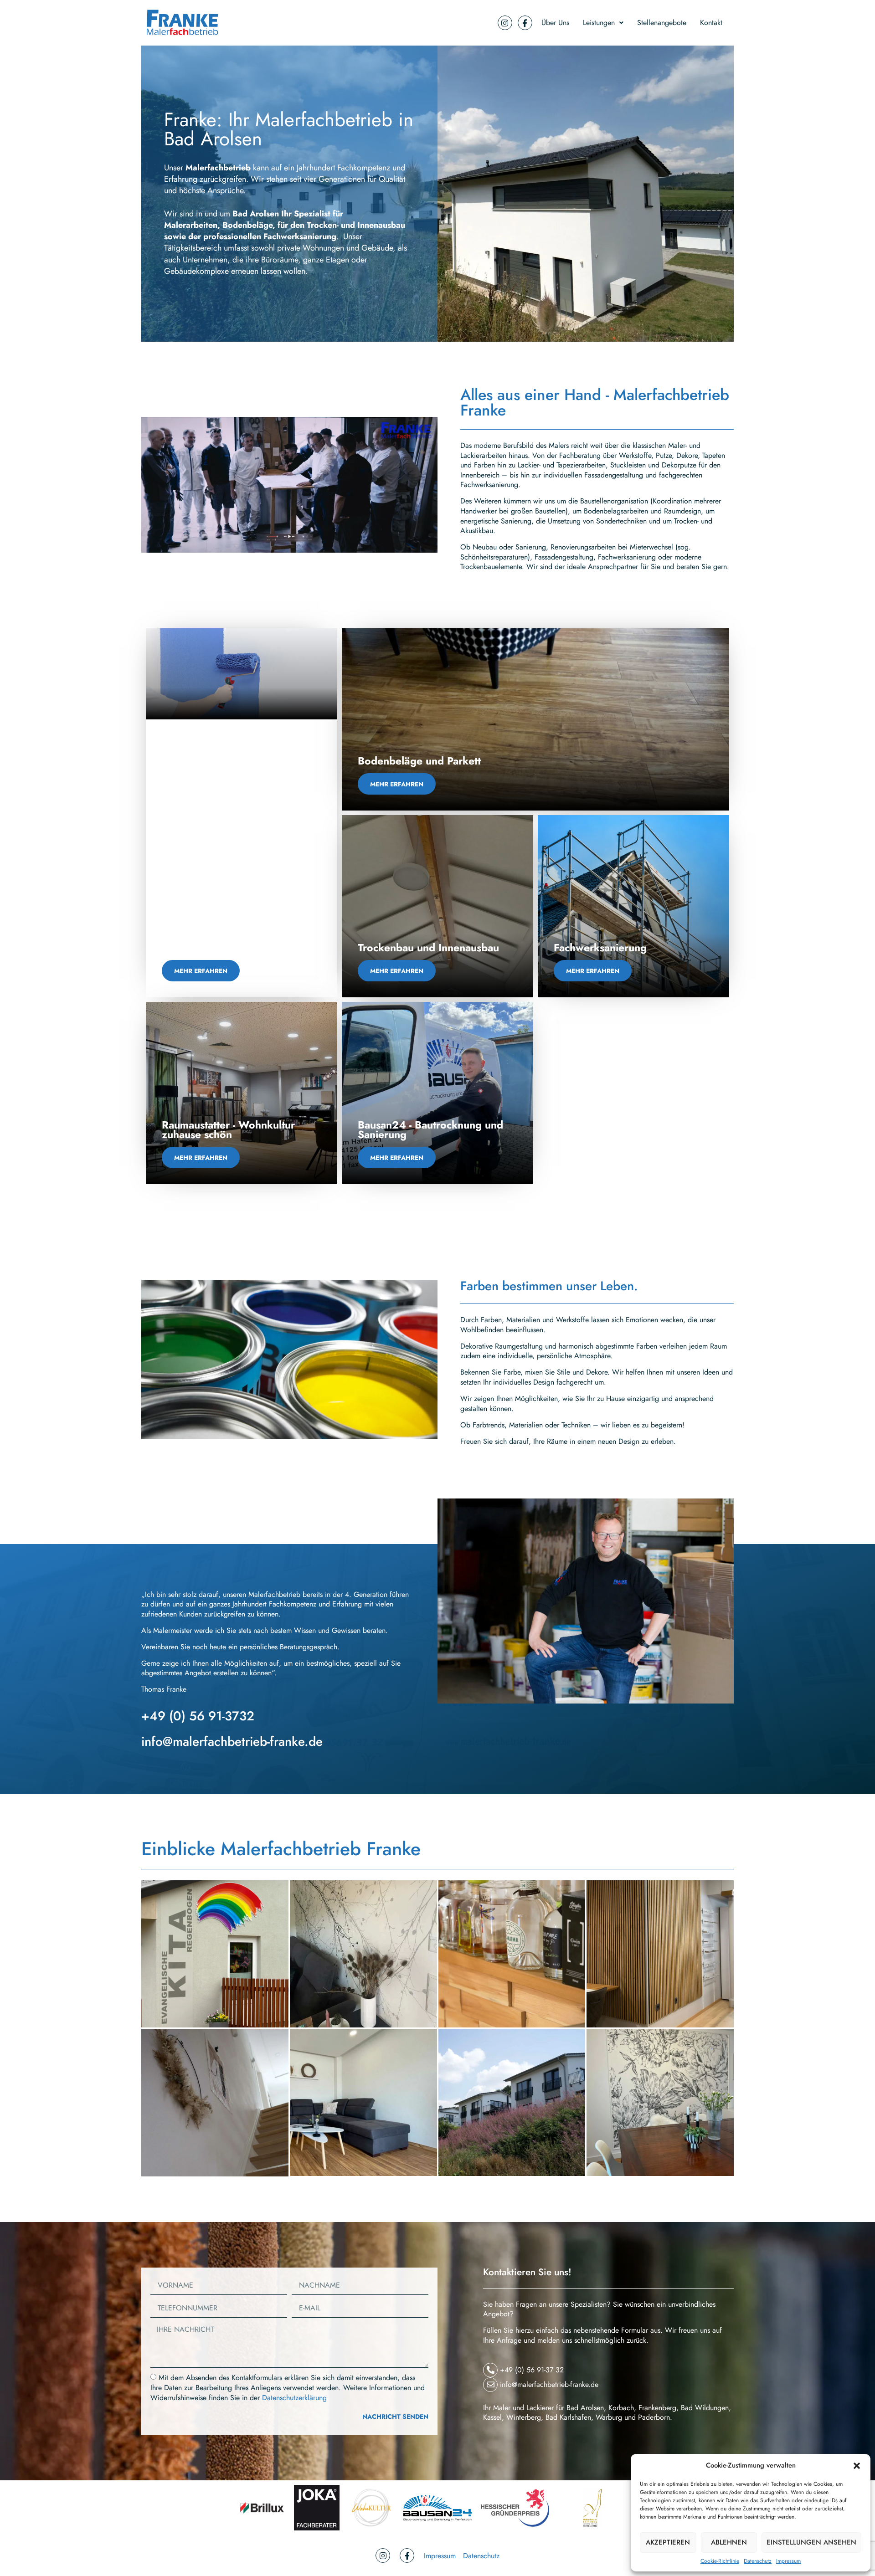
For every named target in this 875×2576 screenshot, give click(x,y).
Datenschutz (758, 2561)
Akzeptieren (668, 2542)
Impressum (788, 2561)
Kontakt (711, 23)
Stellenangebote (662, 23)
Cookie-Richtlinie (720, 2561)
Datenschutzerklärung (294, 2398)
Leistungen (599, 23)
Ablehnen (729, 2542)
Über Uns (555, 23)
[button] (857, 2466)
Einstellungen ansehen (811, 2542)
